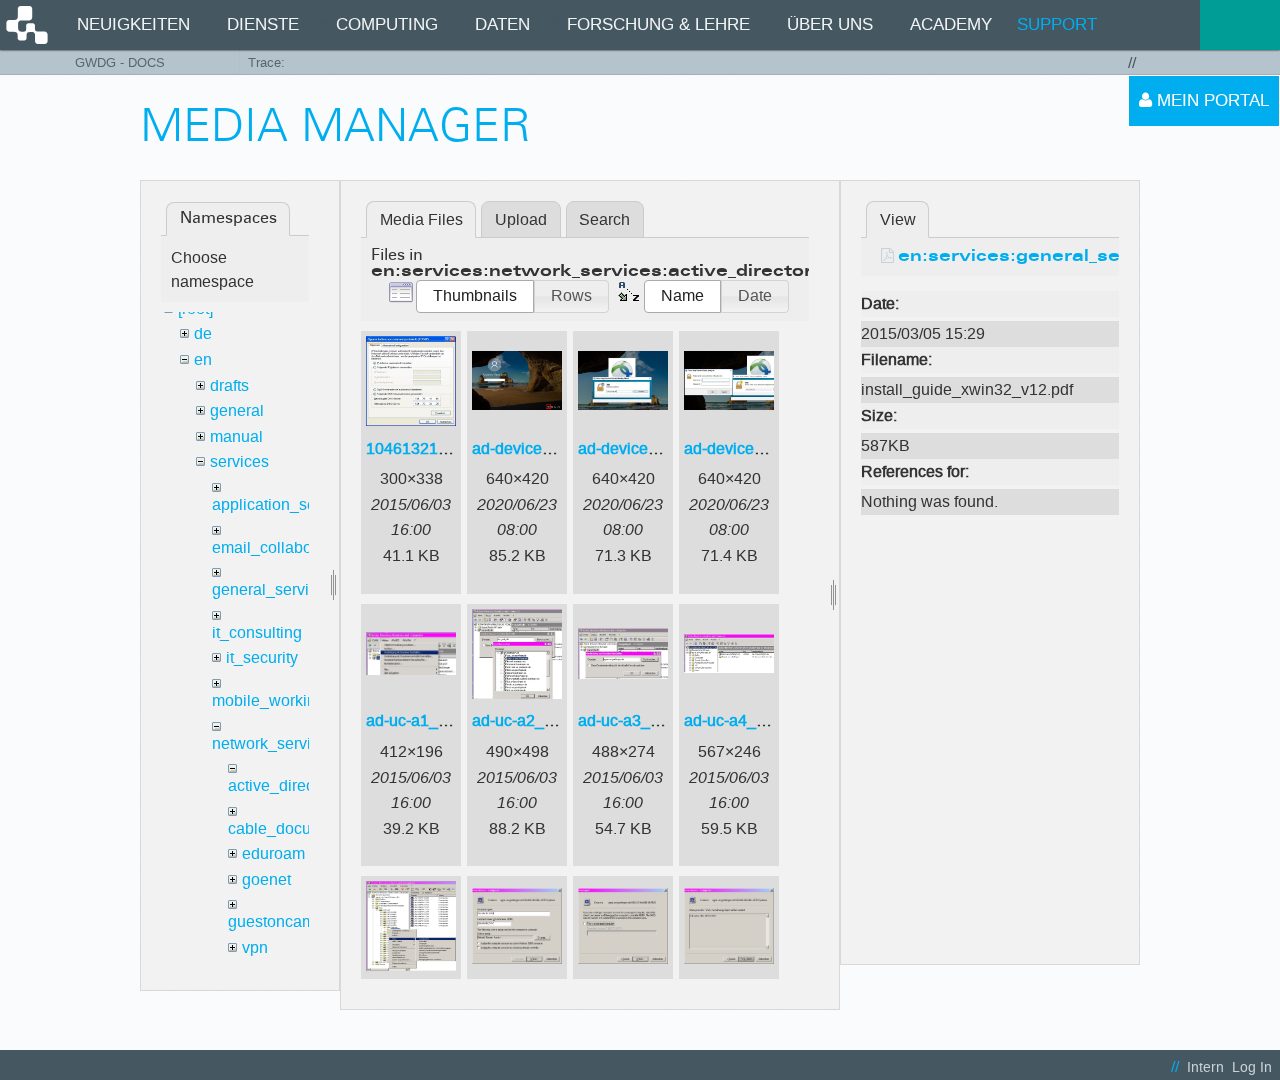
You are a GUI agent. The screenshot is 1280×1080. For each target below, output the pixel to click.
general (237, 410)
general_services (273, 589)
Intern (1205, 1067)
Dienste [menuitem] (263, 24)
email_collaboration (282, 547)
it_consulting (257, 632)
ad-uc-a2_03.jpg (530, 720)
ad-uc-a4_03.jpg (742, 720)
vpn (255, 947)
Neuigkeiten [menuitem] (133, 24)
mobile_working (268, 700)
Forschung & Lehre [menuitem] (658, 24)
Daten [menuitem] (502, 24)
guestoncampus (284, 921)
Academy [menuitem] (951, 24)
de (203, 333)
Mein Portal (1210, 100)
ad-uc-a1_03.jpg (424, 720)
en (203, 359)
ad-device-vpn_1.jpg (650, 448)
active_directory (284, 785)
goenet (266, 879)
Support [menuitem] (1057, 24)
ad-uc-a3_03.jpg (636, 720)
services (239, 461)
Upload (521, 219)
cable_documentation (304, 828)
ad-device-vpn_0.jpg (544, 448)
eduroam (273, 853)
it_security (262, 657)
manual (236, 436)
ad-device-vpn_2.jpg (756, 448)
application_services (285, 504)
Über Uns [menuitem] (830, 24)
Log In (1252, 1067)
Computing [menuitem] (387, 24)
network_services (274, 743)
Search (604, 219)
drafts (229, 385)
